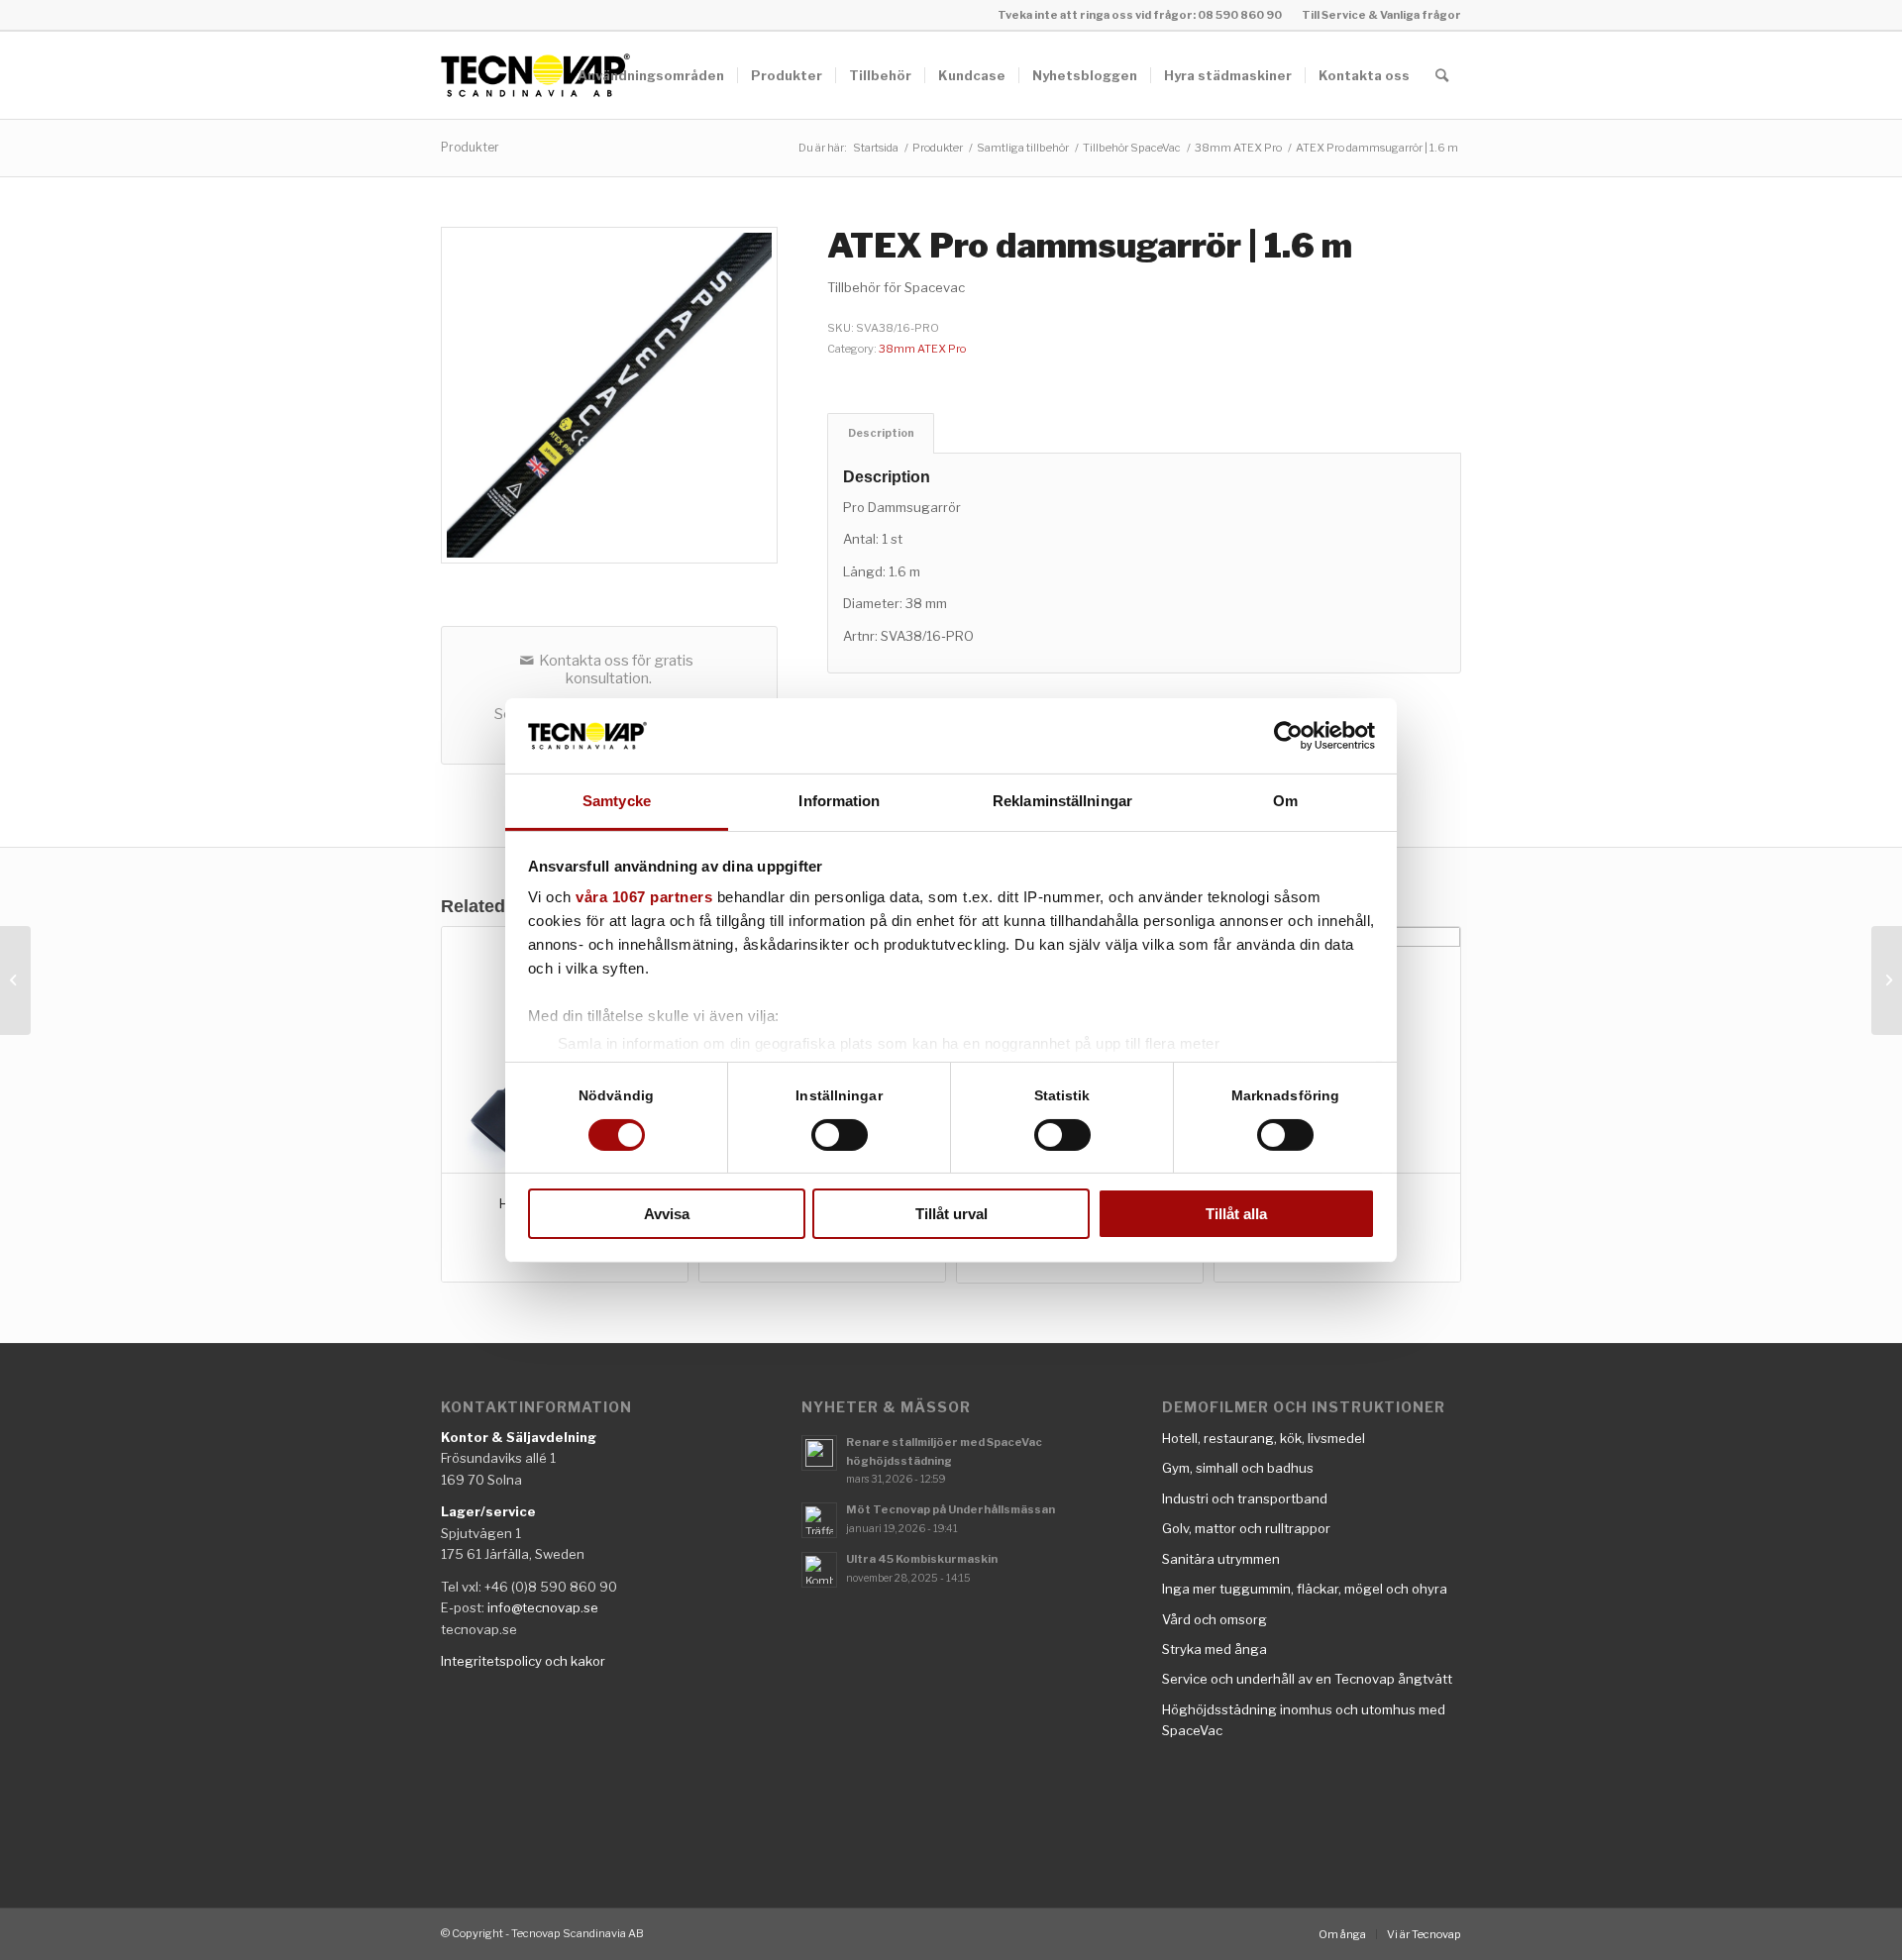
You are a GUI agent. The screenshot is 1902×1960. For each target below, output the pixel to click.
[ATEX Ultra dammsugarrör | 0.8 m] (15, 980)
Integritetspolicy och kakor (523, 1661)
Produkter (470, 147)
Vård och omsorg (1215, 1619)
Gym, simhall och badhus (1238, 1468)
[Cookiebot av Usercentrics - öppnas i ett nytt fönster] (1288, 736)
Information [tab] (839, 801)
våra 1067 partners (644, 897)
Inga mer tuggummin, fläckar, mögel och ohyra (1305, 1589)
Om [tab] (1285, 801)
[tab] (881, 433)
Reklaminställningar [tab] (1062, 801)
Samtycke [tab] (617, 801)
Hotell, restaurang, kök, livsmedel (1264, 1438)
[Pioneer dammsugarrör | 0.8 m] (1887, 980)
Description (881, 433)
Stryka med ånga (1215, 1649)
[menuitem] (1376, 15)
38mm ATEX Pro (922, 349)
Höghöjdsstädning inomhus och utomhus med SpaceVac (1304, 1720)
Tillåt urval (951, 1214)
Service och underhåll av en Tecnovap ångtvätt (1307, 1679)
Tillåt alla (1236, 1214)
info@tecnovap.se (543, 1607)
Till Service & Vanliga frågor (1381, 15)
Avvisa (667, 1214)
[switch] (840, 1135)
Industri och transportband (1245, 1498)
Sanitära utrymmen (1221, 1559)
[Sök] (1442, 75)
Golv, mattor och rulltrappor (1246, 1528)
